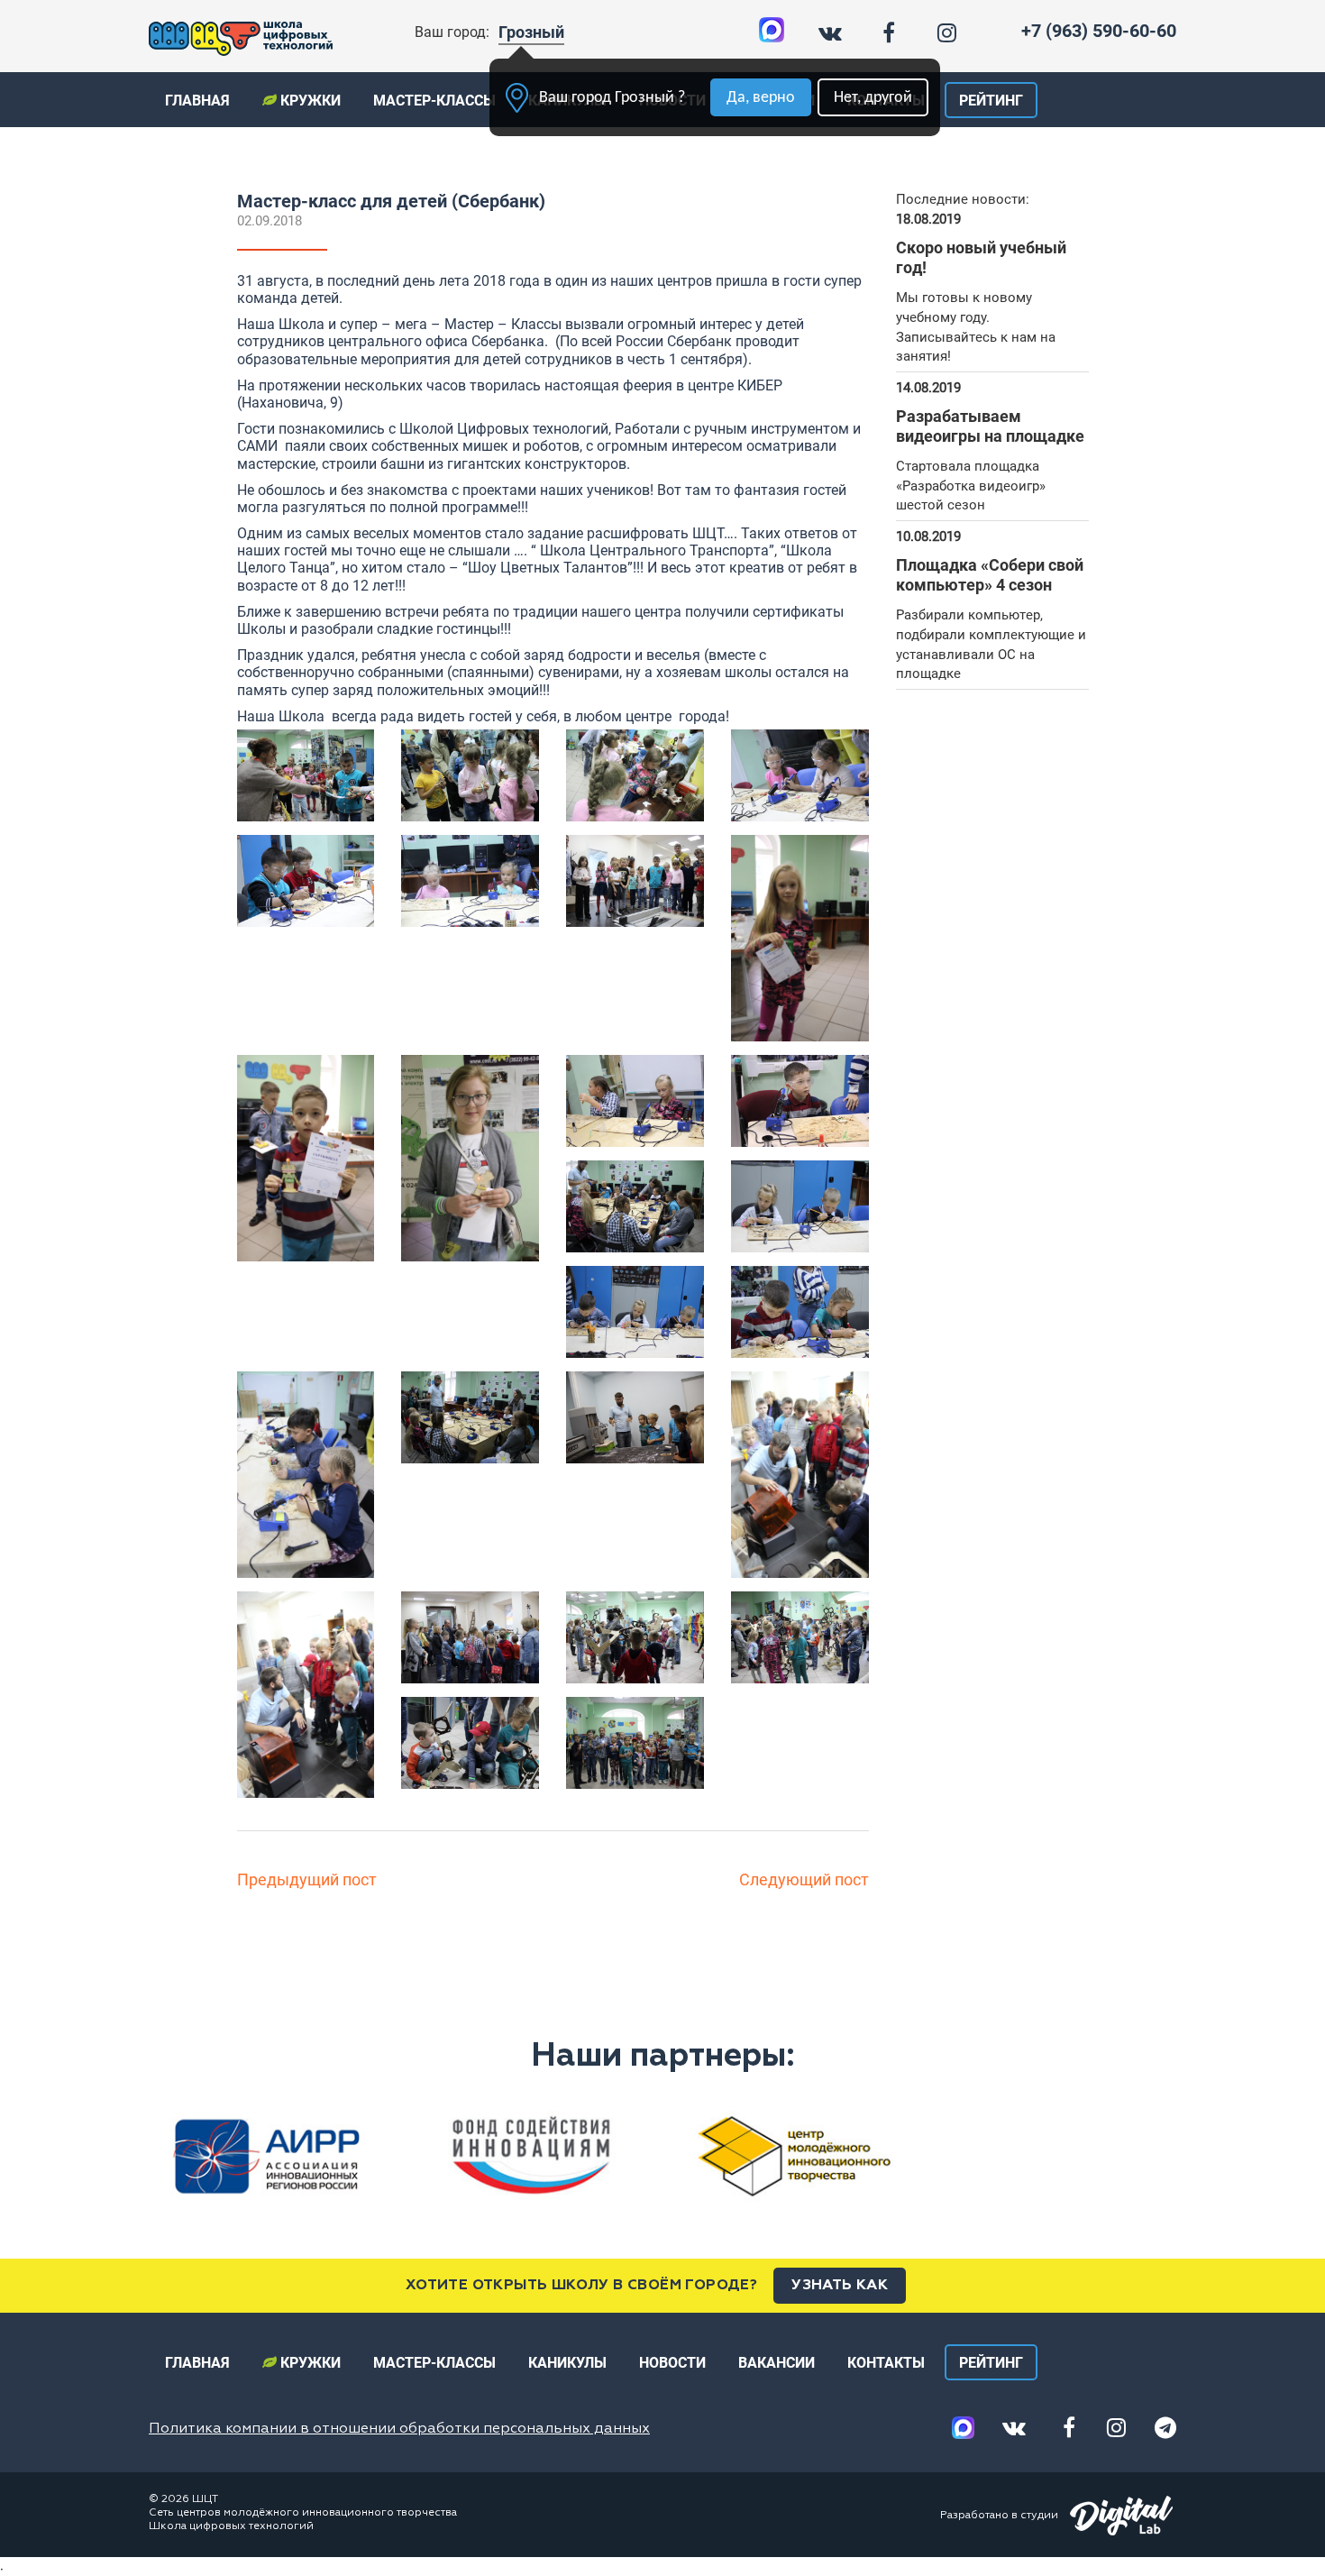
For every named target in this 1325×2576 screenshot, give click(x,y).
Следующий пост (804, 1879)
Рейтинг (991, 101)
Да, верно (761, 98)
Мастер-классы (434, 101)
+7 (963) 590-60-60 (1099, 31)
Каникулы (567, 2363)
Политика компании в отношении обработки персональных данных (399, 2429)
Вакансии (777, 2363)
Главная (197, 101)
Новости (672, 2363)
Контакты (886, 2363)
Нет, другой (873, 98)
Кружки (309, 101)
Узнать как (840, 2286)
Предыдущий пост (307, 1879)
